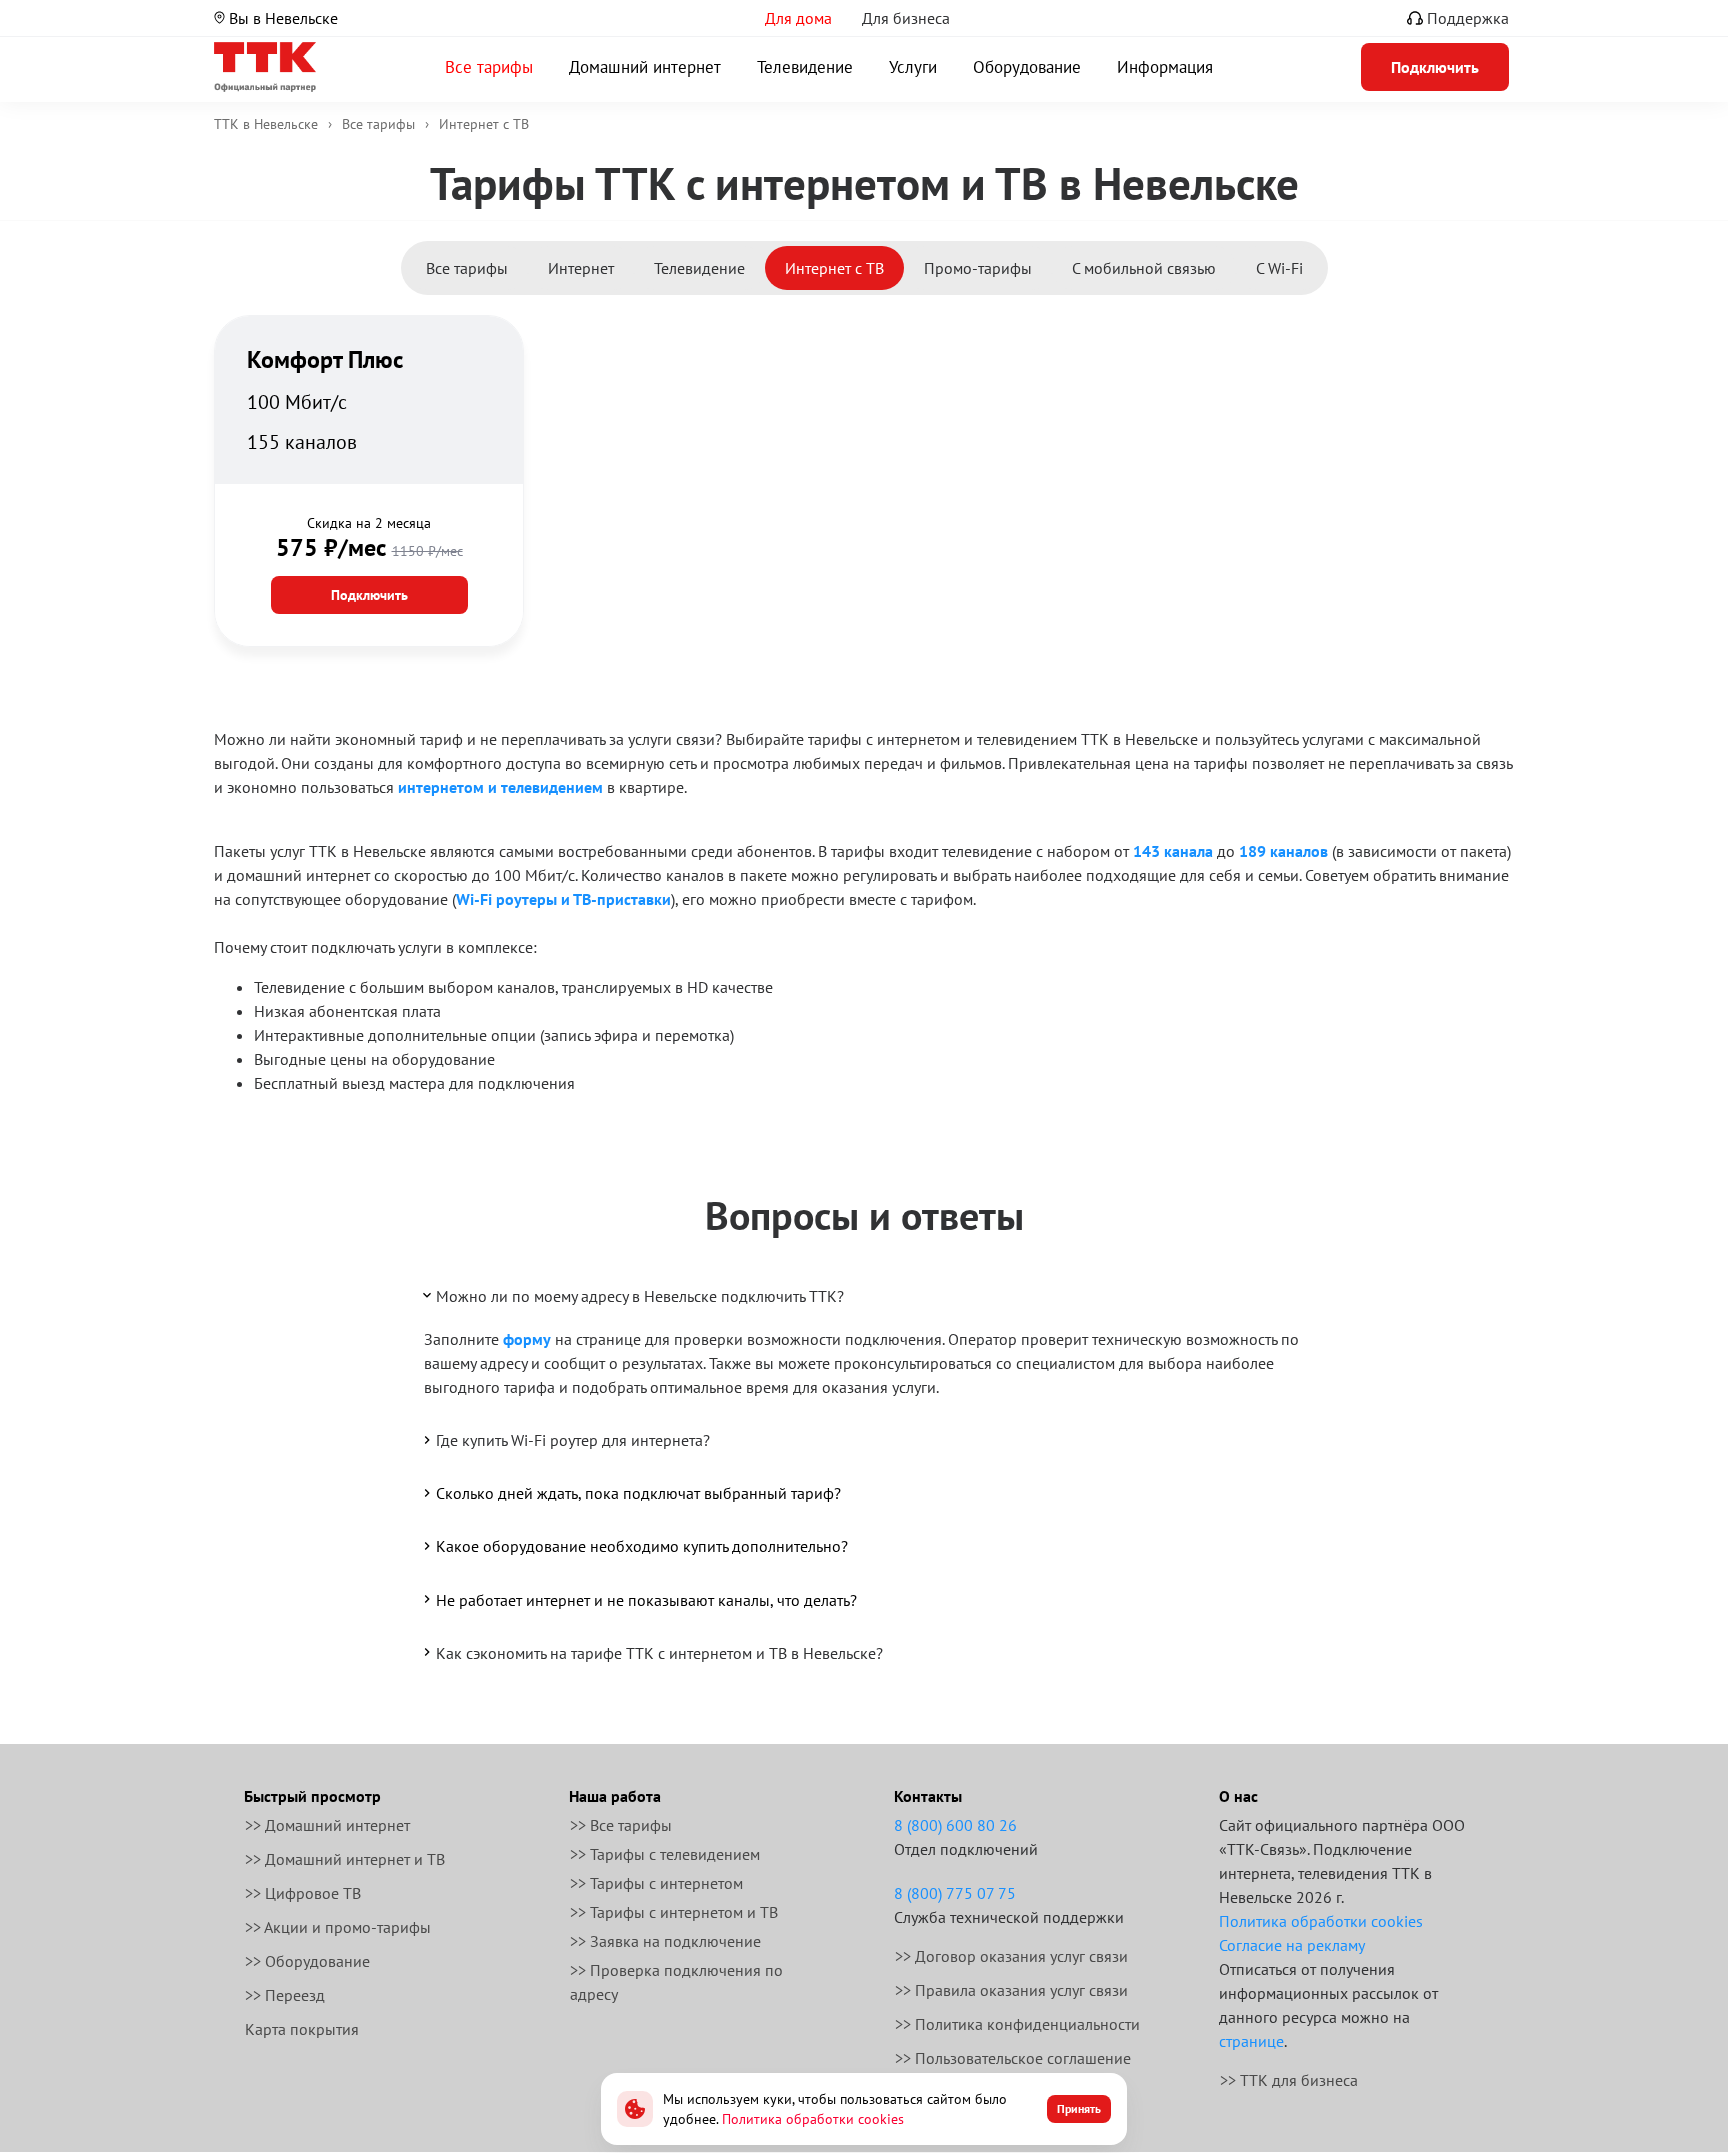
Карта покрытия (302, 2029)
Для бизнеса (906, 18)
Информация (1165, 67)
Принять (1079, 2108)
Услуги (913, 67)
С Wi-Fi (1279, 268)
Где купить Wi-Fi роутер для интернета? (573, 1440)
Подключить (369, 595)
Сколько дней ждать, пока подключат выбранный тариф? (638, 1493)
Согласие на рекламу (1292, 1945)
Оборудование (1027, 67)
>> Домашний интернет (327, 1825)
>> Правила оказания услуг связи (1011, 1990)
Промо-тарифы (978, 268)
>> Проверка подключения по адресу (676, 1982)
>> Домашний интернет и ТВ (345, 1859)
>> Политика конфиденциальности (1017, 2024)
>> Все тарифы (621, 1825)
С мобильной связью (1144, 268)
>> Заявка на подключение (665, 1941)
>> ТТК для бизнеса (1289, 2080)
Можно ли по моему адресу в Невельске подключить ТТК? (640, 1296)
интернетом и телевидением (500, 787)
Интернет (581, 268)
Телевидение (805, 67)
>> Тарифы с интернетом (656, 1883)
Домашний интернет (645, 67)
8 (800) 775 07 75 (955, 1893)
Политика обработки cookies (1321, 1921)
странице (1251, 2041)
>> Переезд (285, 1995)
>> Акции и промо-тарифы (338, 1927)
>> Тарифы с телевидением (665, 1854)
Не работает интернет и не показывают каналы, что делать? (646, 1600)
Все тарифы (489, 67)
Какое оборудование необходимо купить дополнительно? (642, 1546)
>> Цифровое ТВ (303, 1893)
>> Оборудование (307, 1961)
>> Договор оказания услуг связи (1011, 1956)
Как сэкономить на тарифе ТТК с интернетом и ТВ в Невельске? (659, 1653)
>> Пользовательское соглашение (1013, 2058)
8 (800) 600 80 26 (955, 1825)
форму (527, 1339)
